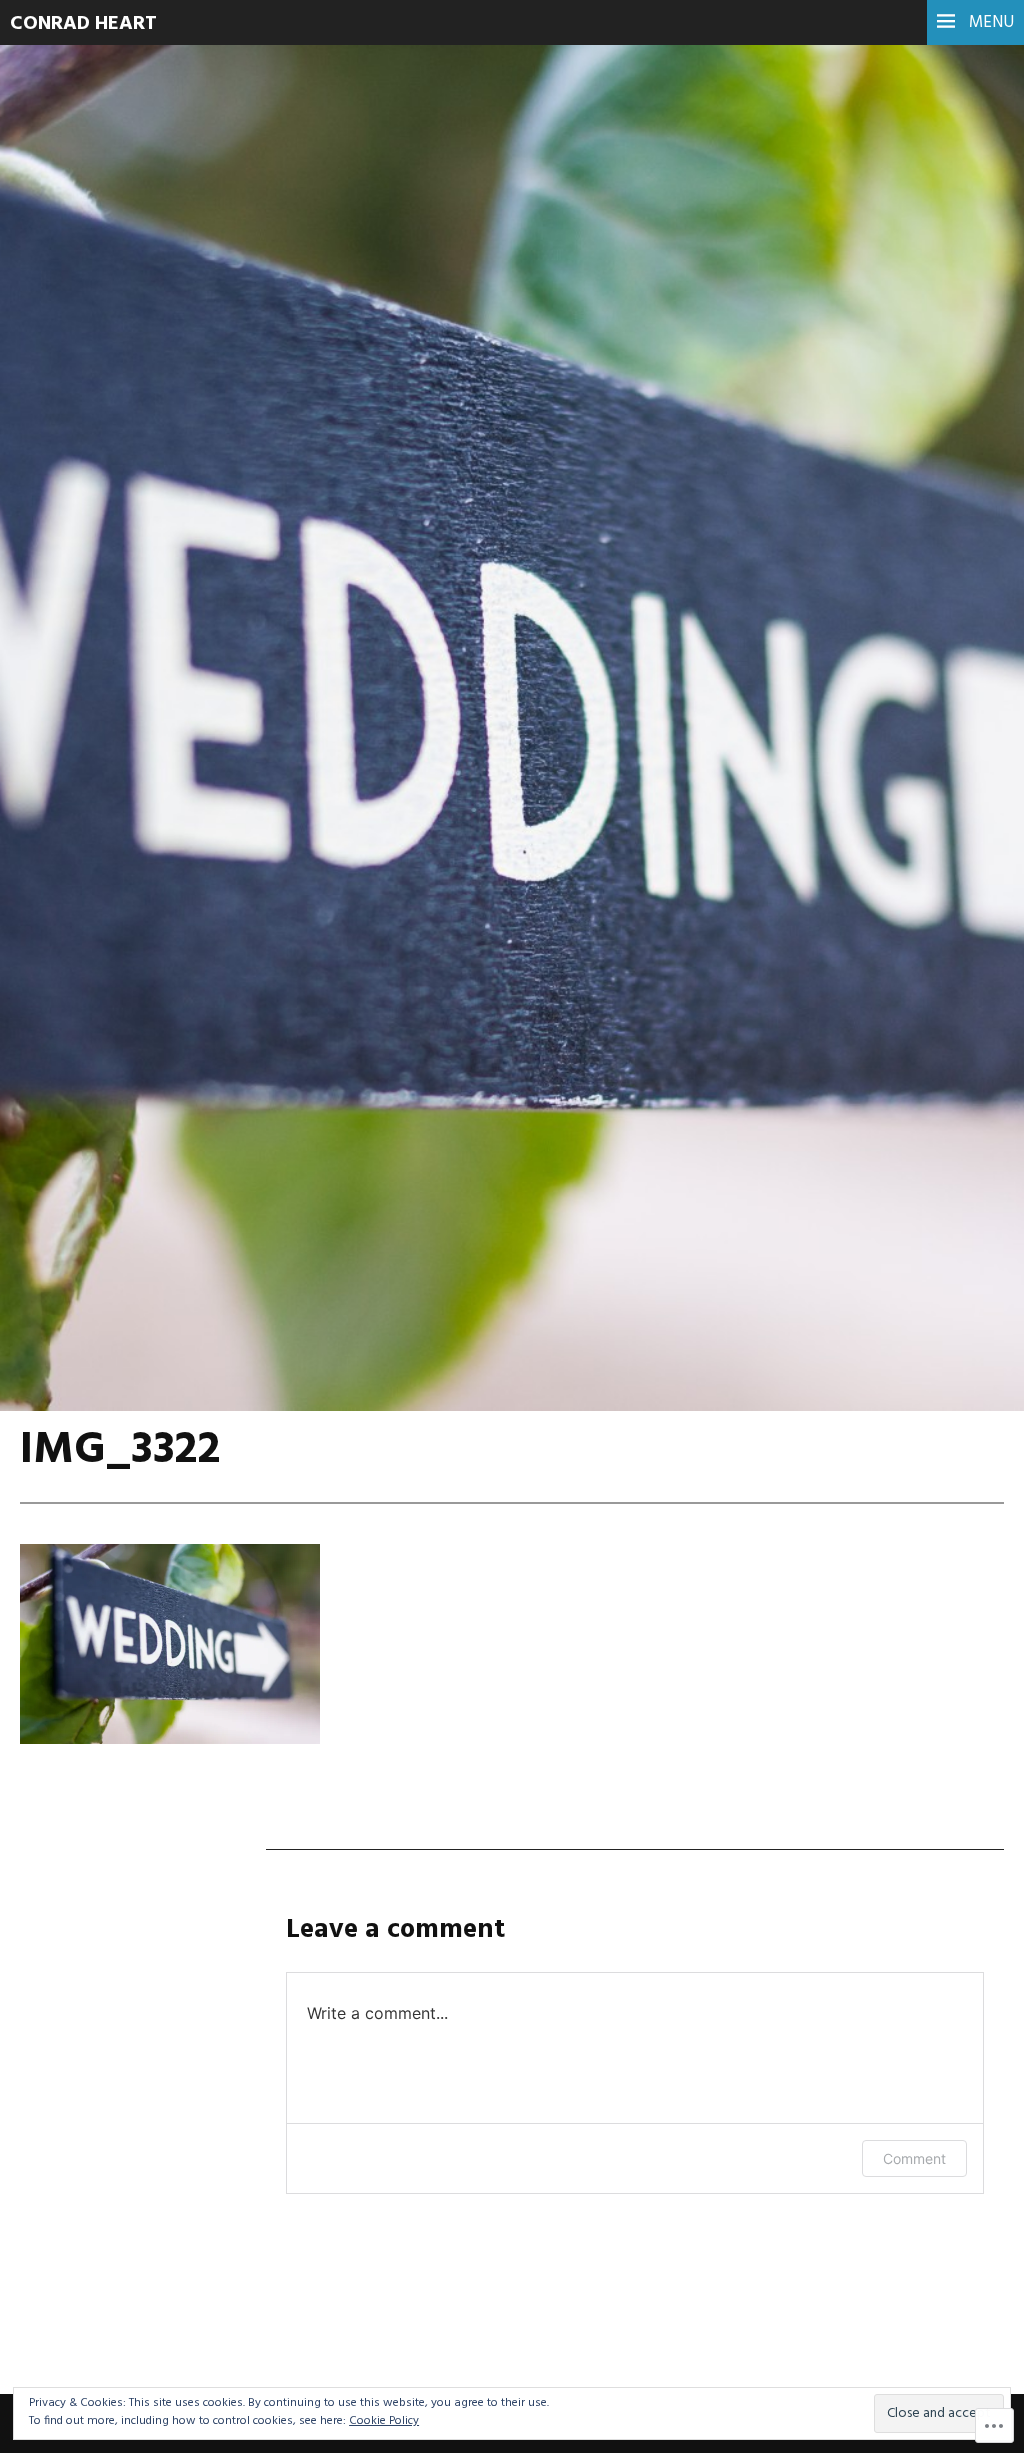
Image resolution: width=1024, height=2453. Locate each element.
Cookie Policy (384, 2421)
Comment (914, 2158)
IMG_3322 (120, 459)
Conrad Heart (83, 24)
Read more (90, 509)
